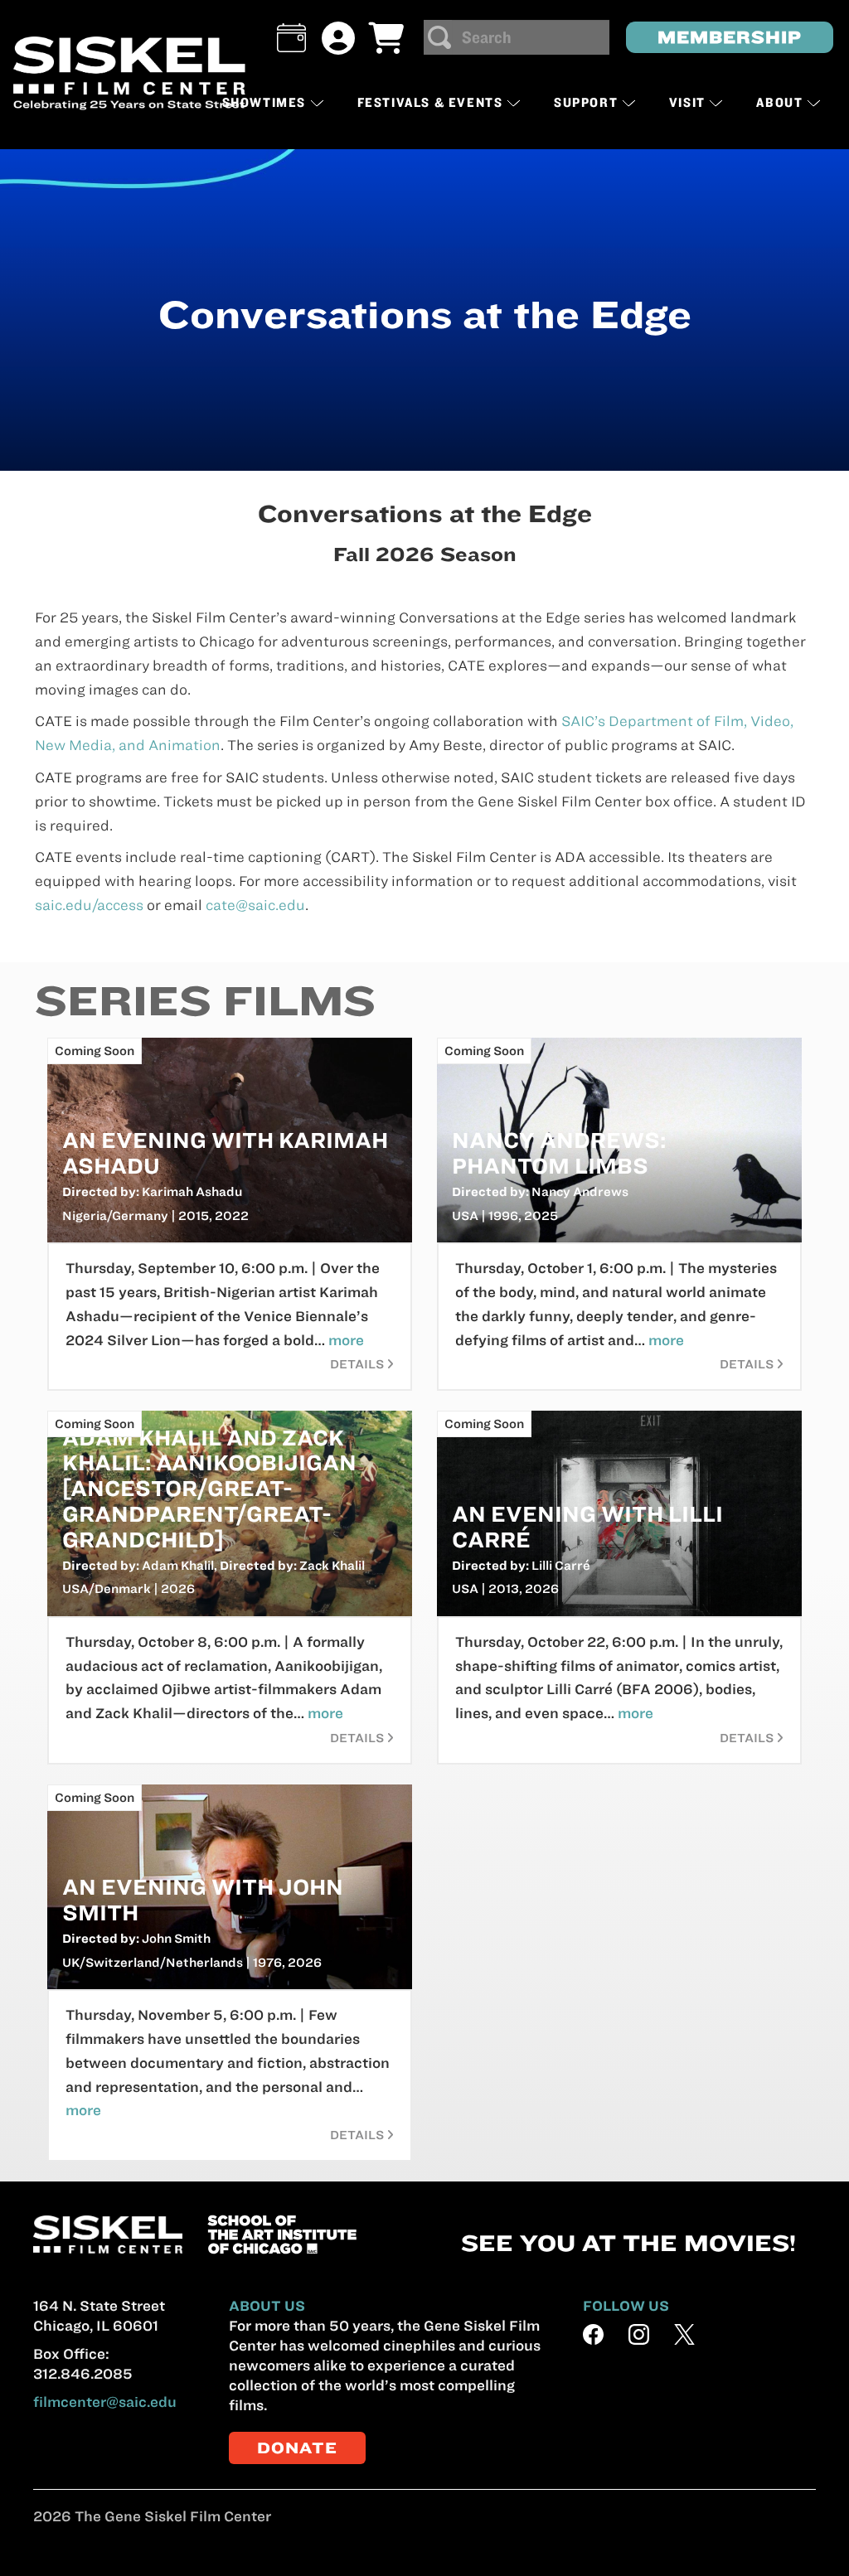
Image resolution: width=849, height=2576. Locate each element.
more (346, 1340)
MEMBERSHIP (730, 37)
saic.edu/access (89, 905)
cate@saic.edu (255, 905)
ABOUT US (267, 2306)
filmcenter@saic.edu (105, 2402)
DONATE (297, 2448)
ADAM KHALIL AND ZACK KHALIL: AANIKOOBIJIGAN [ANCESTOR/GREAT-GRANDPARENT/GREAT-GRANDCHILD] (209, 1489)
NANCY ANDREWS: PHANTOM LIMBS (559, 1153)
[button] (291, 38)
